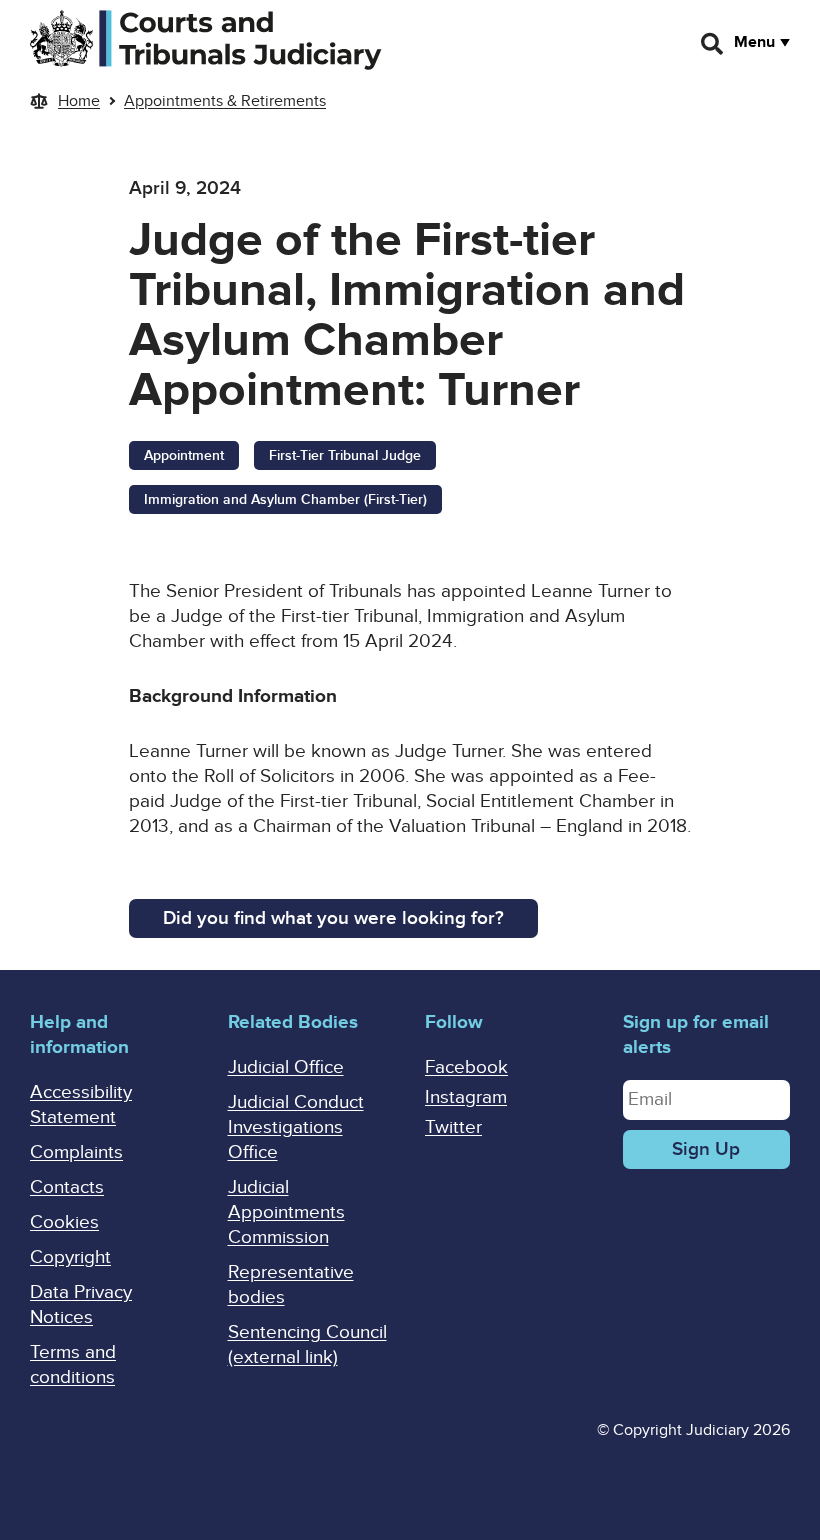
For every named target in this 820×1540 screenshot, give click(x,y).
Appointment (184, 455)
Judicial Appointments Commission (286, 1212)
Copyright (70, 1257)
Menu (754, 42)
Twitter (453, 1127)
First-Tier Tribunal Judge (345, 455)
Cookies (64, 1222)
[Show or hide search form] (713, 44)
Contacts (67, 1187)
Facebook (466, 1067)
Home (79, 101)
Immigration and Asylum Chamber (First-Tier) (285, 499)
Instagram (466, 1097)
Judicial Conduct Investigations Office (296, 1127)
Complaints (76, 1152)
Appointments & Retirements (225, 101)
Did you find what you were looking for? (333, 918)
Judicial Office (286, 1067)
